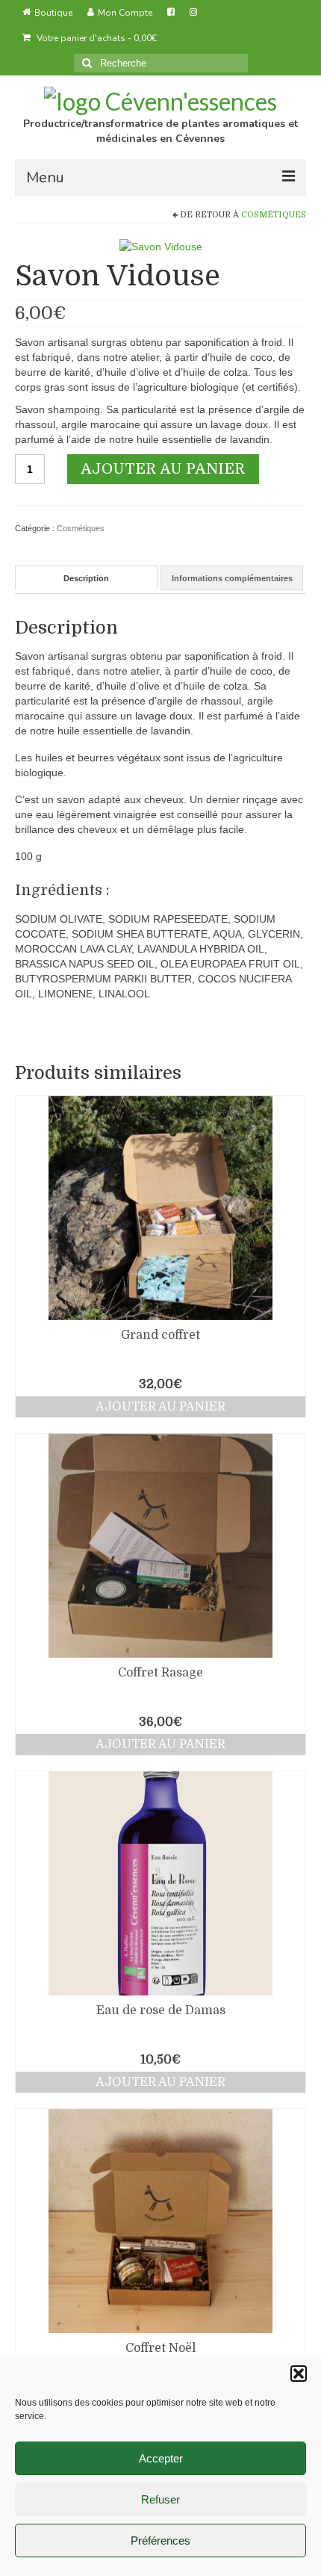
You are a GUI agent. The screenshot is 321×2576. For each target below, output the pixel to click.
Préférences (160, 2541)
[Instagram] (193, 13)
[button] (299, 2374)
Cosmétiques (274, 215)
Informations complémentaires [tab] (232, 578)
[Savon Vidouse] (161, 246)
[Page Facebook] (171, 13)
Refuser (160, 2499)
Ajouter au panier (163, 469)
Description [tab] (86, 578)
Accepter (161, 2458)
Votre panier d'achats (96, 38)
